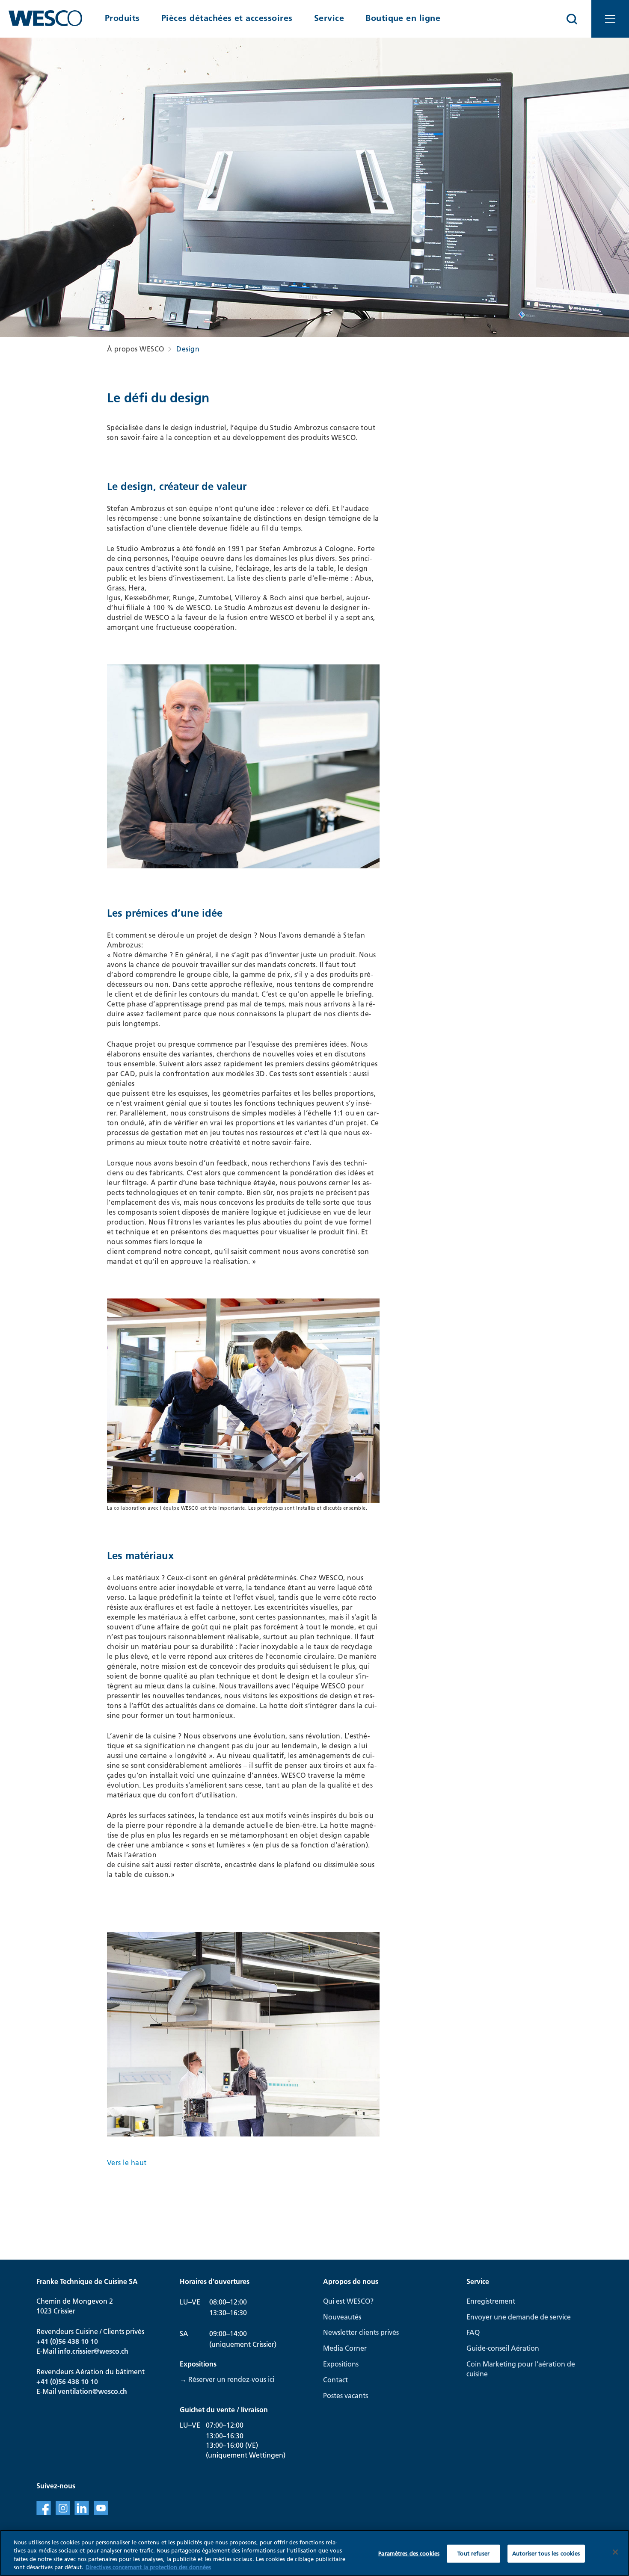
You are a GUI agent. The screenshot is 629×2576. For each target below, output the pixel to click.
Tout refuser (473, 2553)
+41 (43, 2381)
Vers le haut (127, 2163)
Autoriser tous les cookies (546, 2553)
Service (329, 18)
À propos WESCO (136, 349)
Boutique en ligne (403, 18)
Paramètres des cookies (409, 2553)
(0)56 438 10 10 (74, 2381)
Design (188, 349)
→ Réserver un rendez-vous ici (227, 2379)
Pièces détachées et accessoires (227, 18)
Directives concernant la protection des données (148, 2567)
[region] (314, 2553)
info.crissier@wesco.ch (93, 2351)
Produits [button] (122, 18)
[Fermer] (615, 2552)
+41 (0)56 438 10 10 (67, 2341)
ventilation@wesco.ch (92, 2391)
